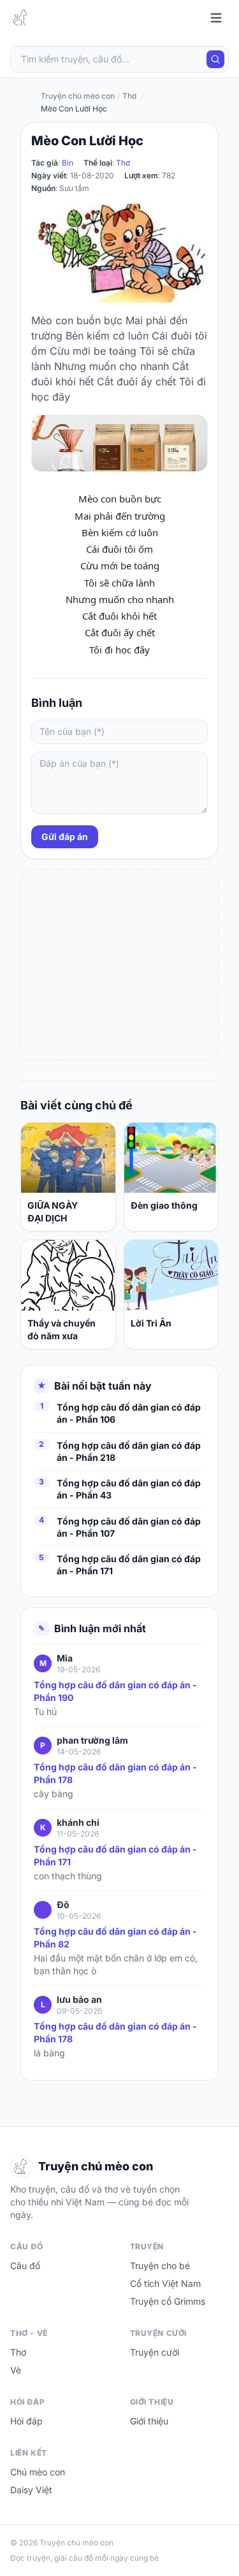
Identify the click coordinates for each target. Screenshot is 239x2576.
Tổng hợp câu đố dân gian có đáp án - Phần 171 (129, 1565)
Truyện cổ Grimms (168, 2301)
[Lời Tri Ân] (171, 1275)
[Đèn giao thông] (171, 1158)
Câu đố (25, 2266)
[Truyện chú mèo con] (22, 18)
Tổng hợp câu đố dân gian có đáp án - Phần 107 (129, 1527)
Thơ (123, 163)
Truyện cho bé (160, 2266)
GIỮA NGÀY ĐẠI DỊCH (53, 1212)
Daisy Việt (31, 2490)
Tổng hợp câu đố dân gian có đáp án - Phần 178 (115, 1773)
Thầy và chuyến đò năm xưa (62, 1329)
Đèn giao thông (164, 1205)
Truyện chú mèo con (78, 96)
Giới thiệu (149, 2421)
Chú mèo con (38, 2472)
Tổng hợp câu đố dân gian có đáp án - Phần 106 (129, 1413)
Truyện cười (155, 2352)
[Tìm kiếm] (215, 59)
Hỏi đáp (26, 2421)
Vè (16, 2370)
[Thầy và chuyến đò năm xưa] (68, 1275)
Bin (68, 163)
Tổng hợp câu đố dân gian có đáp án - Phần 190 (115, 1691)
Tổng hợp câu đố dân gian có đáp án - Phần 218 (129, 1451)
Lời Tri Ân (151, 1323)
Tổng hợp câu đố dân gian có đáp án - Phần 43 (129, 1489)
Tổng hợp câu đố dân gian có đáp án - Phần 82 (115, 1938)
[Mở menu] (216, 18)
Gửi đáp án (65, 836)
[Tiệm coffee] (119, 443)
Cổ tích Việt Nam (165, 2283)
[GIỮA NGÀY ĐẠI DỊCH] (68, 1158)
